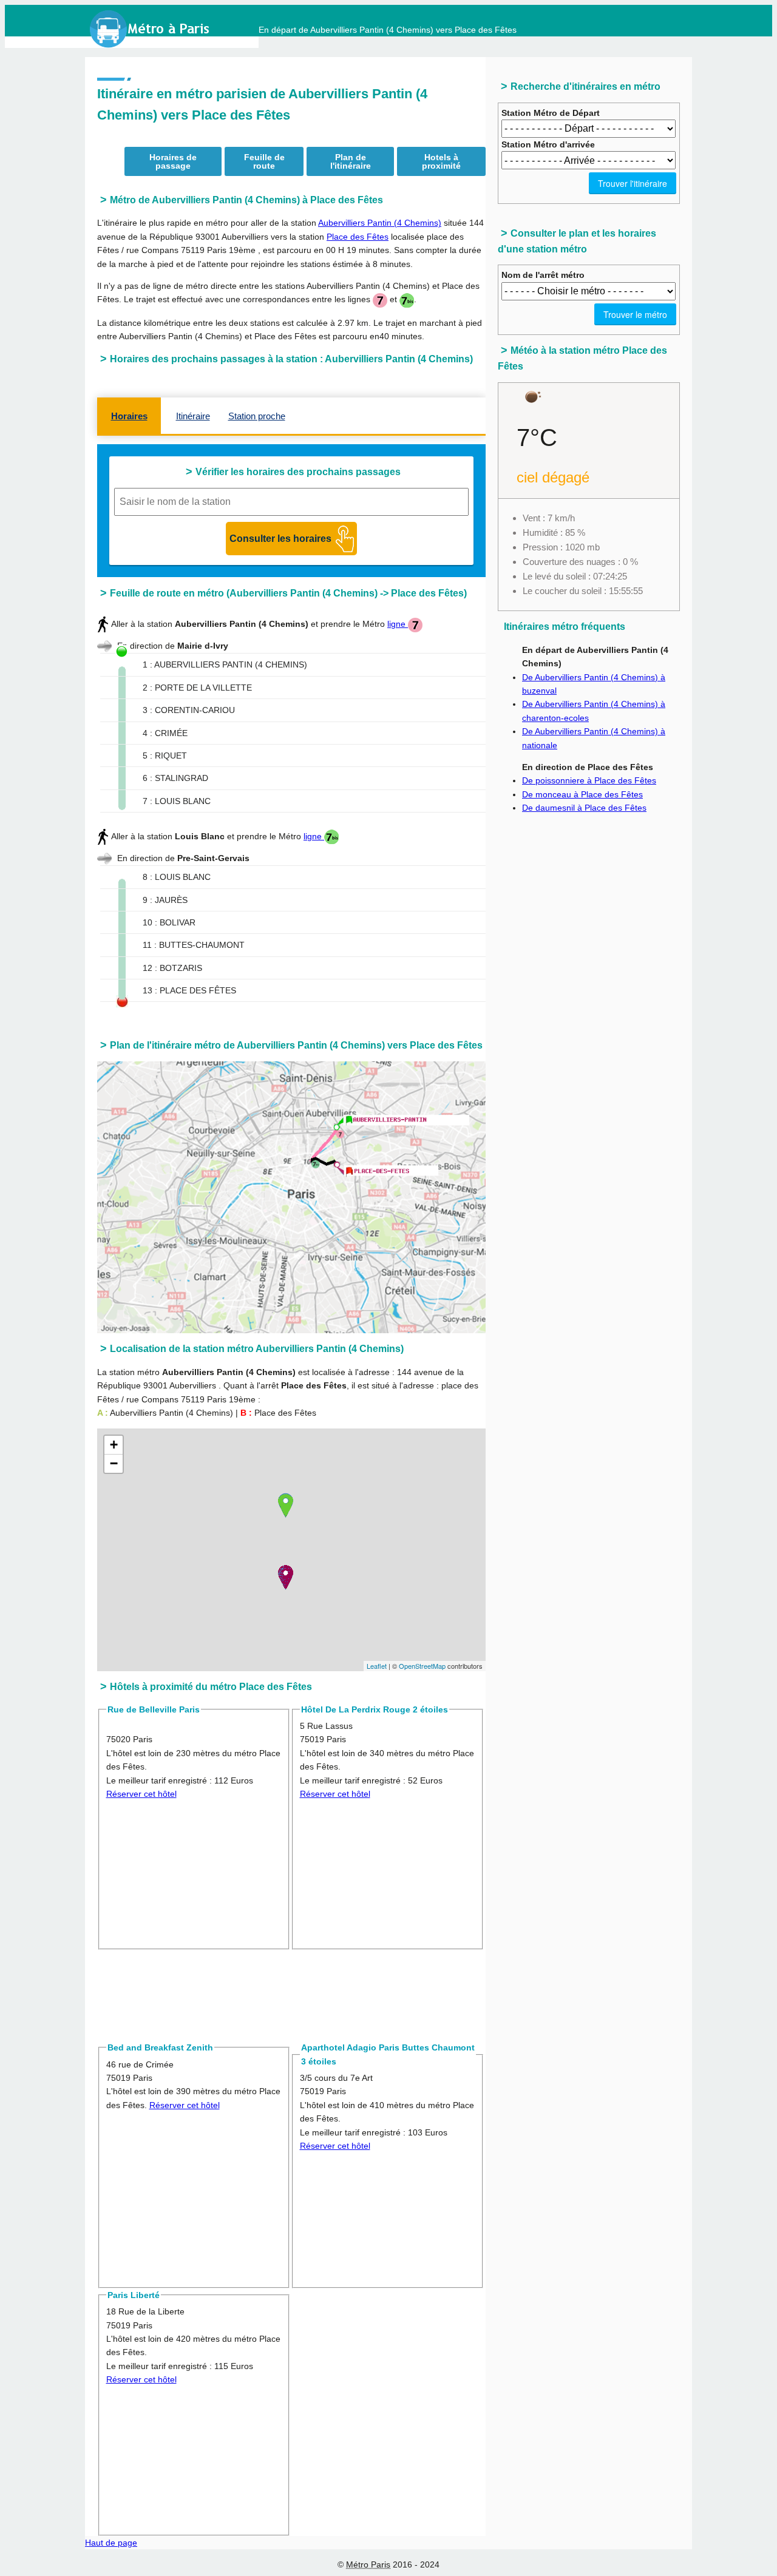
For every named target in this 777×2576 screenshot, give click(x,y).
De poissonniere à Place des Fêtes (589, 780)
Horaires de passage (173, 161)
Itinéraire (193, 416)
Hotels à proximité (441, 161)
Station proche (257, 416)
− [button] (114, 1463)
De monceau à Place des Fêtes (582, 794)
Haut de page (111, 2543)
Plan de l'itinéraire (351, 161)
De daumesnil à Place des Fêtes (584, 808)
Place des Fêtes (358, 237)
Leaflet (377, 1666)
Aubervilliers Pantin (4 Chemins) (380, 223)
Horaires (129, 416)
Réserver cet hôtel (141, 1794)
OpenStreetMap (422, 1666)
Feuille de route (264, 161)
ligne (398, 624)
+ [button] (114, 1445)
